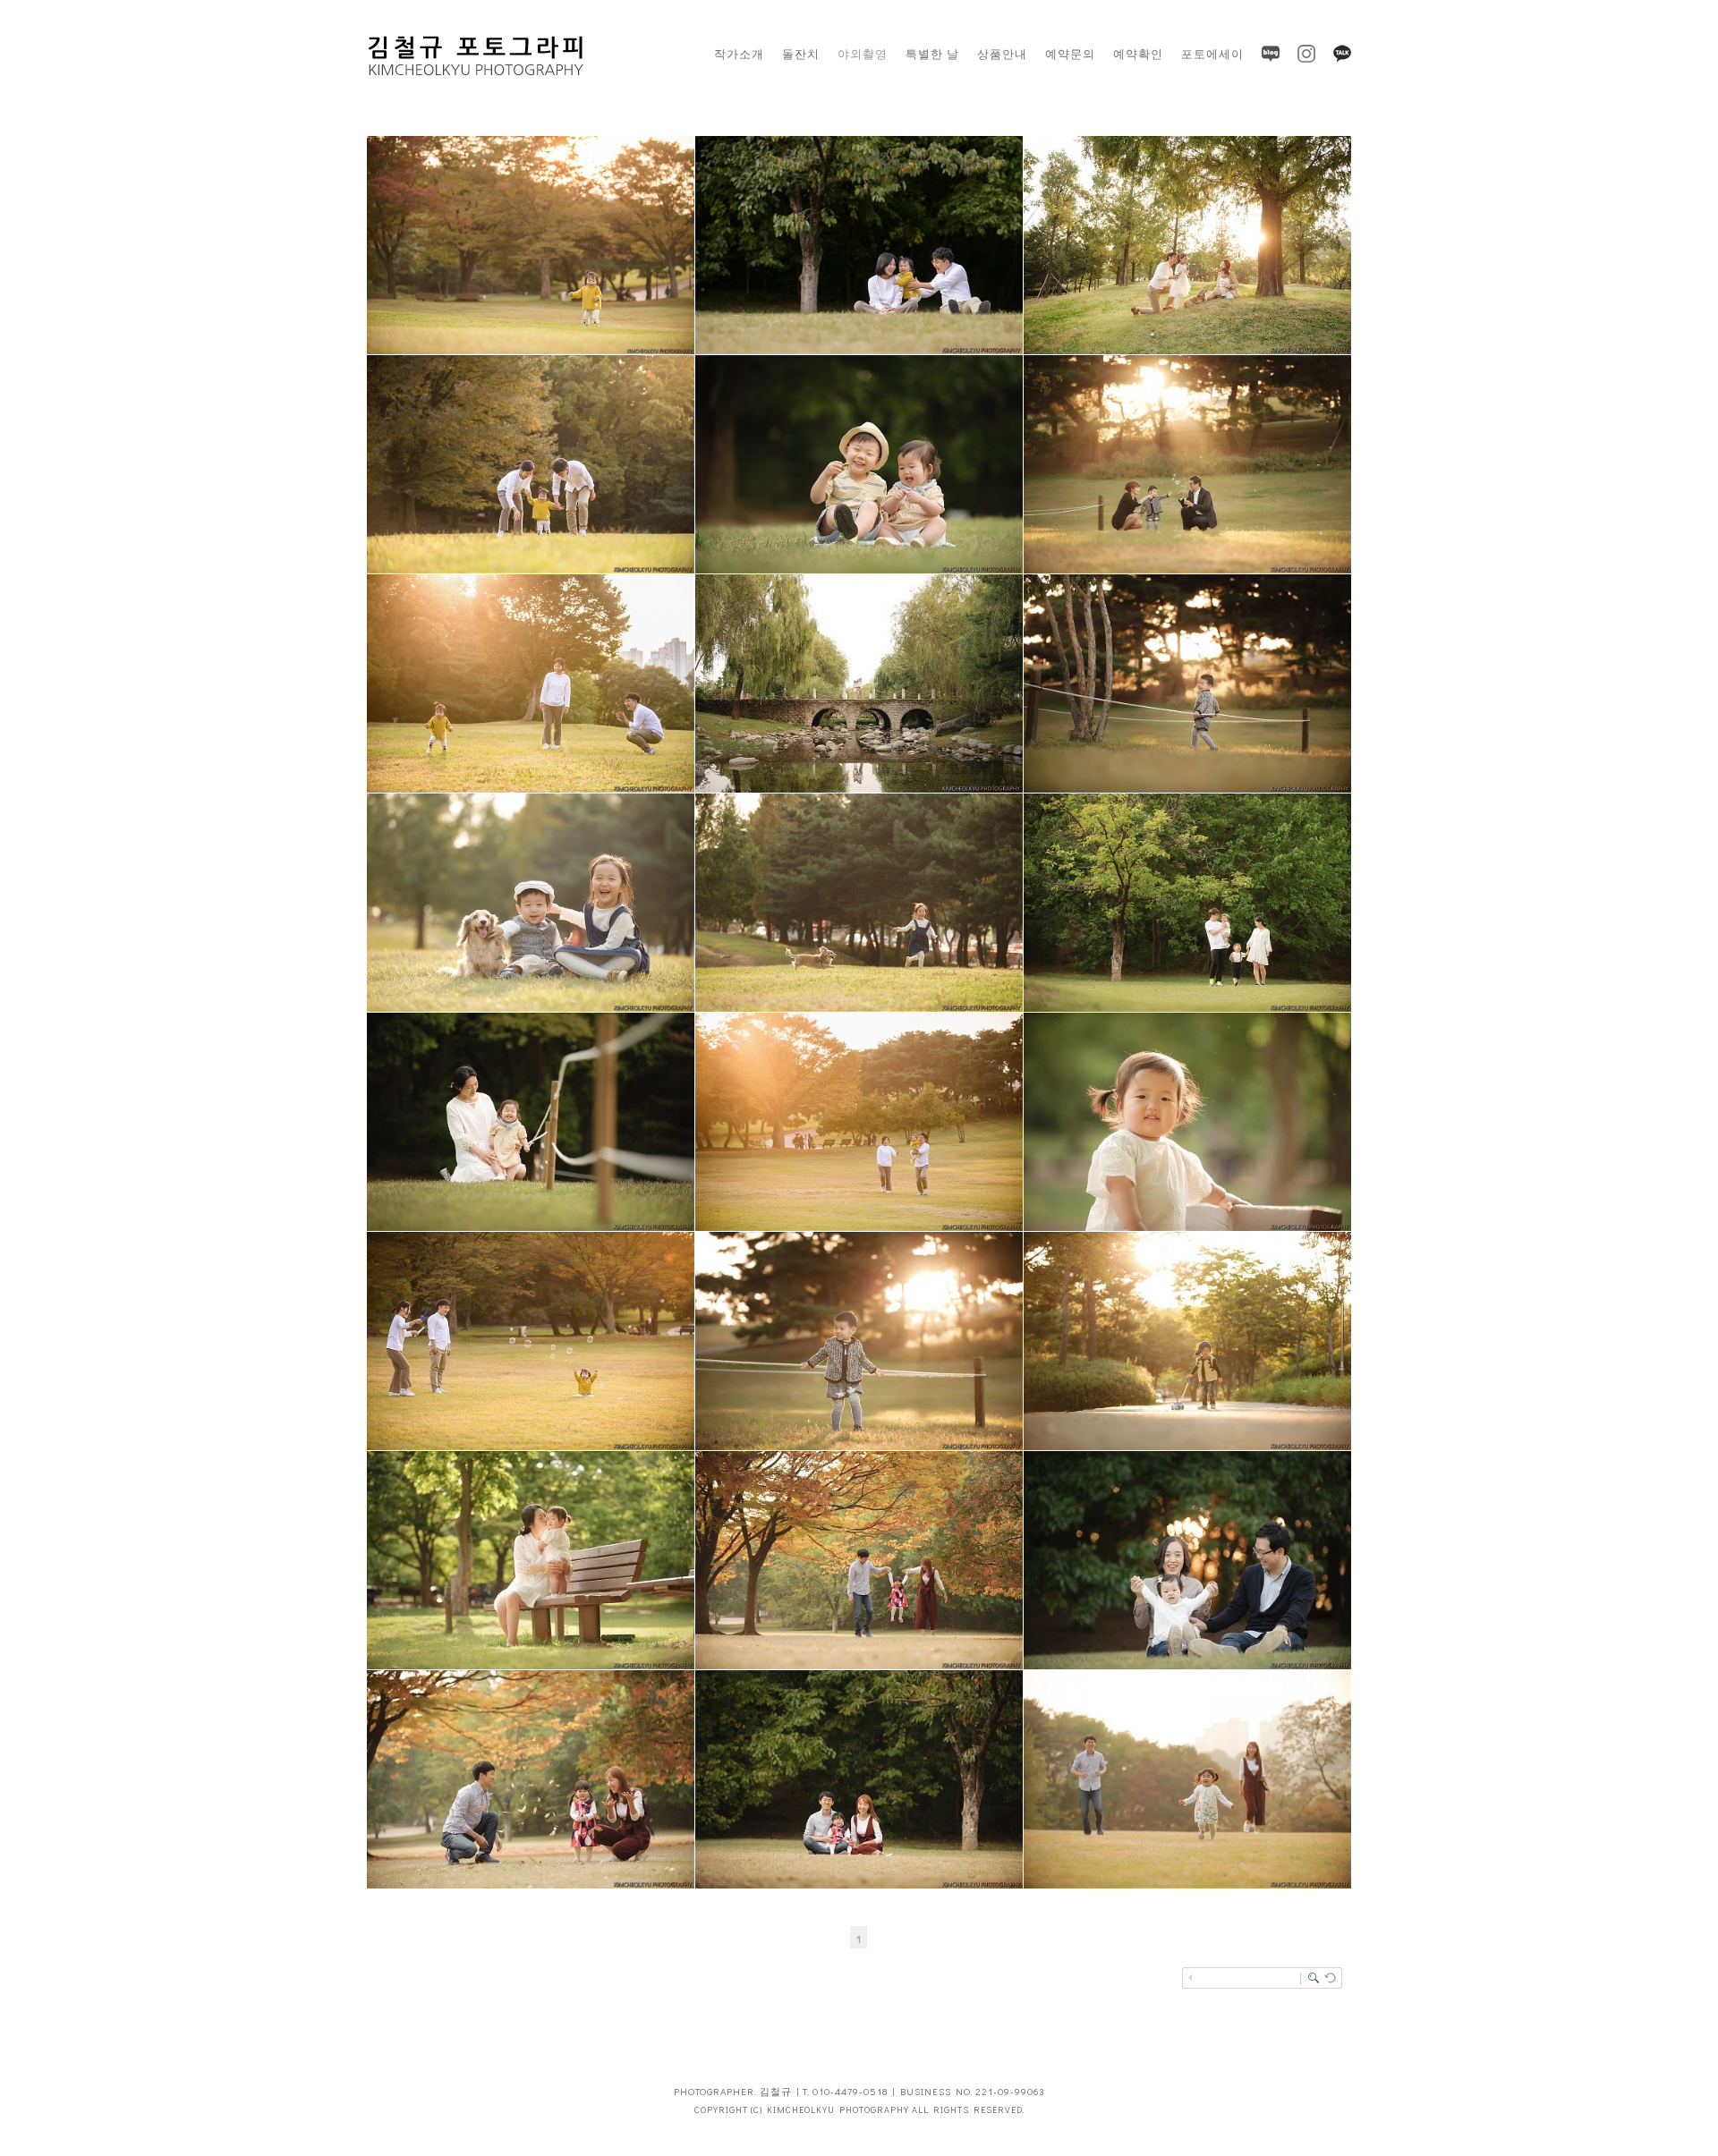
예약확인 (1138, 53)
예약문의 (1070, 53)
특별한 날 (932, 53)
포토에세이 (1212, 53)
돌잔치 (801, 53)
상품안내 (1002, 53)
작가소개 (739, 53)
